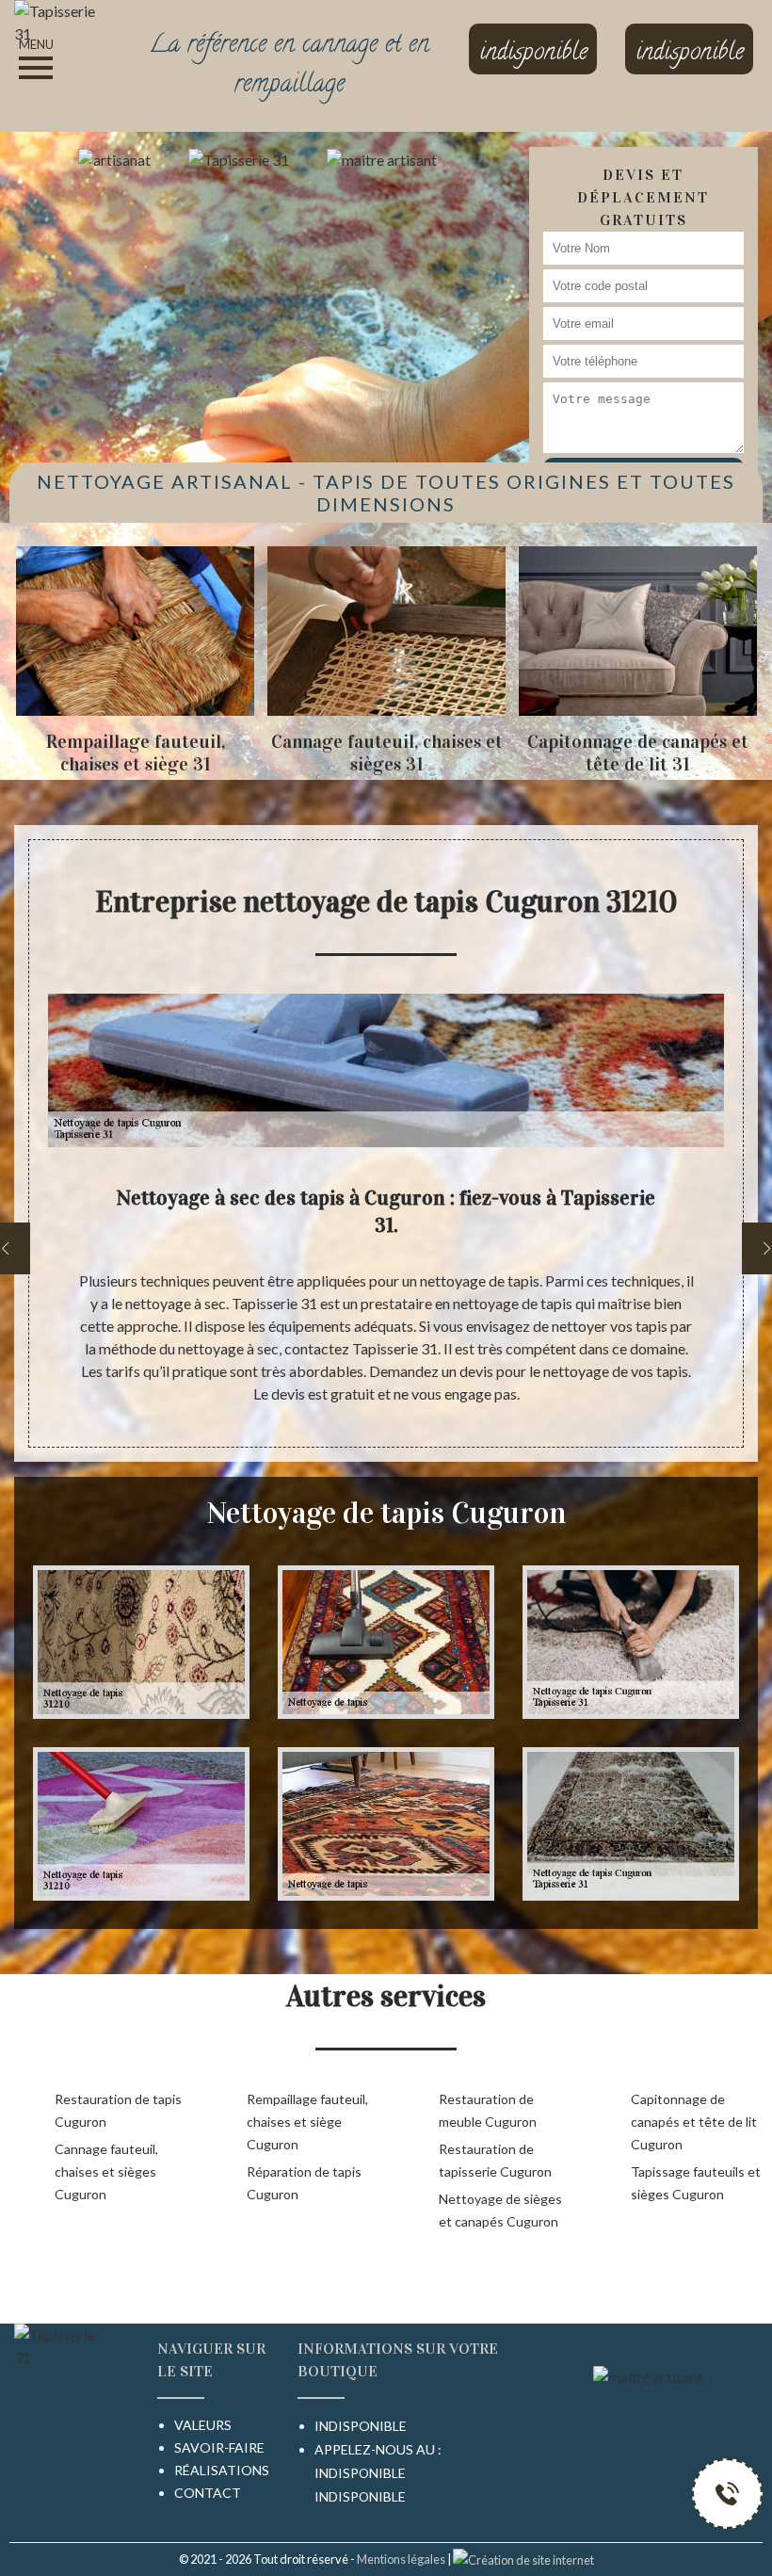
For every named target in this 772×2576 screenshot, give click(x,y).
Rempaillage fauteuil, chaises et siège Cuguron (307, 2122)
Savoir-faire (219, 2447)
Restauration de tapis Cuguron (118, 2110)
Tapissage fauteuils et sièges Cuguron (696, 2183)
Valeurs (203, 2425)
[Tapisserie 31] (64, 20)
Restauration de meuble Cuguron (488, 2110)
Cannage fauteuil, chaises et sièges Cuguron (106, 2171)
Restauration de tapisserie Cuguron (495, 2160)
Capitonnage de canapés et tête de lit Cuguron (694, 2122)
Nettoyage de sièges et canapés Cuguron (500, 2210)
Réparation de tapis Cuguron (304, 2183)
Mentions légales (401, 2559)
